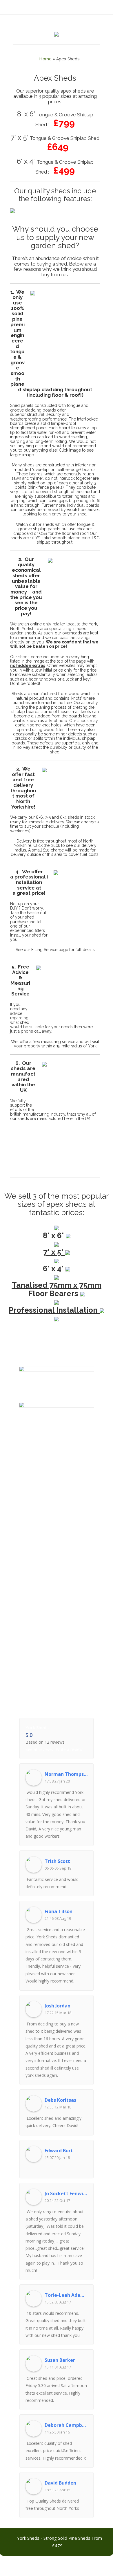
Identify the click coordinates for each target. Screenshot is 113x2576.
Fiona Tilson (59, 1911)
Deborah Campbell (66, 2425)
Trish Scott (57, 1861)
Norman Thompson (66, 1774)
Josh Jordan (58, 2006)
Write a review (69, 1749)
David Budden (60, 2483)
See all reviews (39, 1749)
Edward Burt (59, 2151)
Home (45, 59)
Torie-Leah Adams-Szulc (66, 2295)
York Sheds (37, 1727)
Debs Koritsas (60, 2100)
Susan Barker (60, 2360)
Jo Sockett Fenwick (66, 2193)
